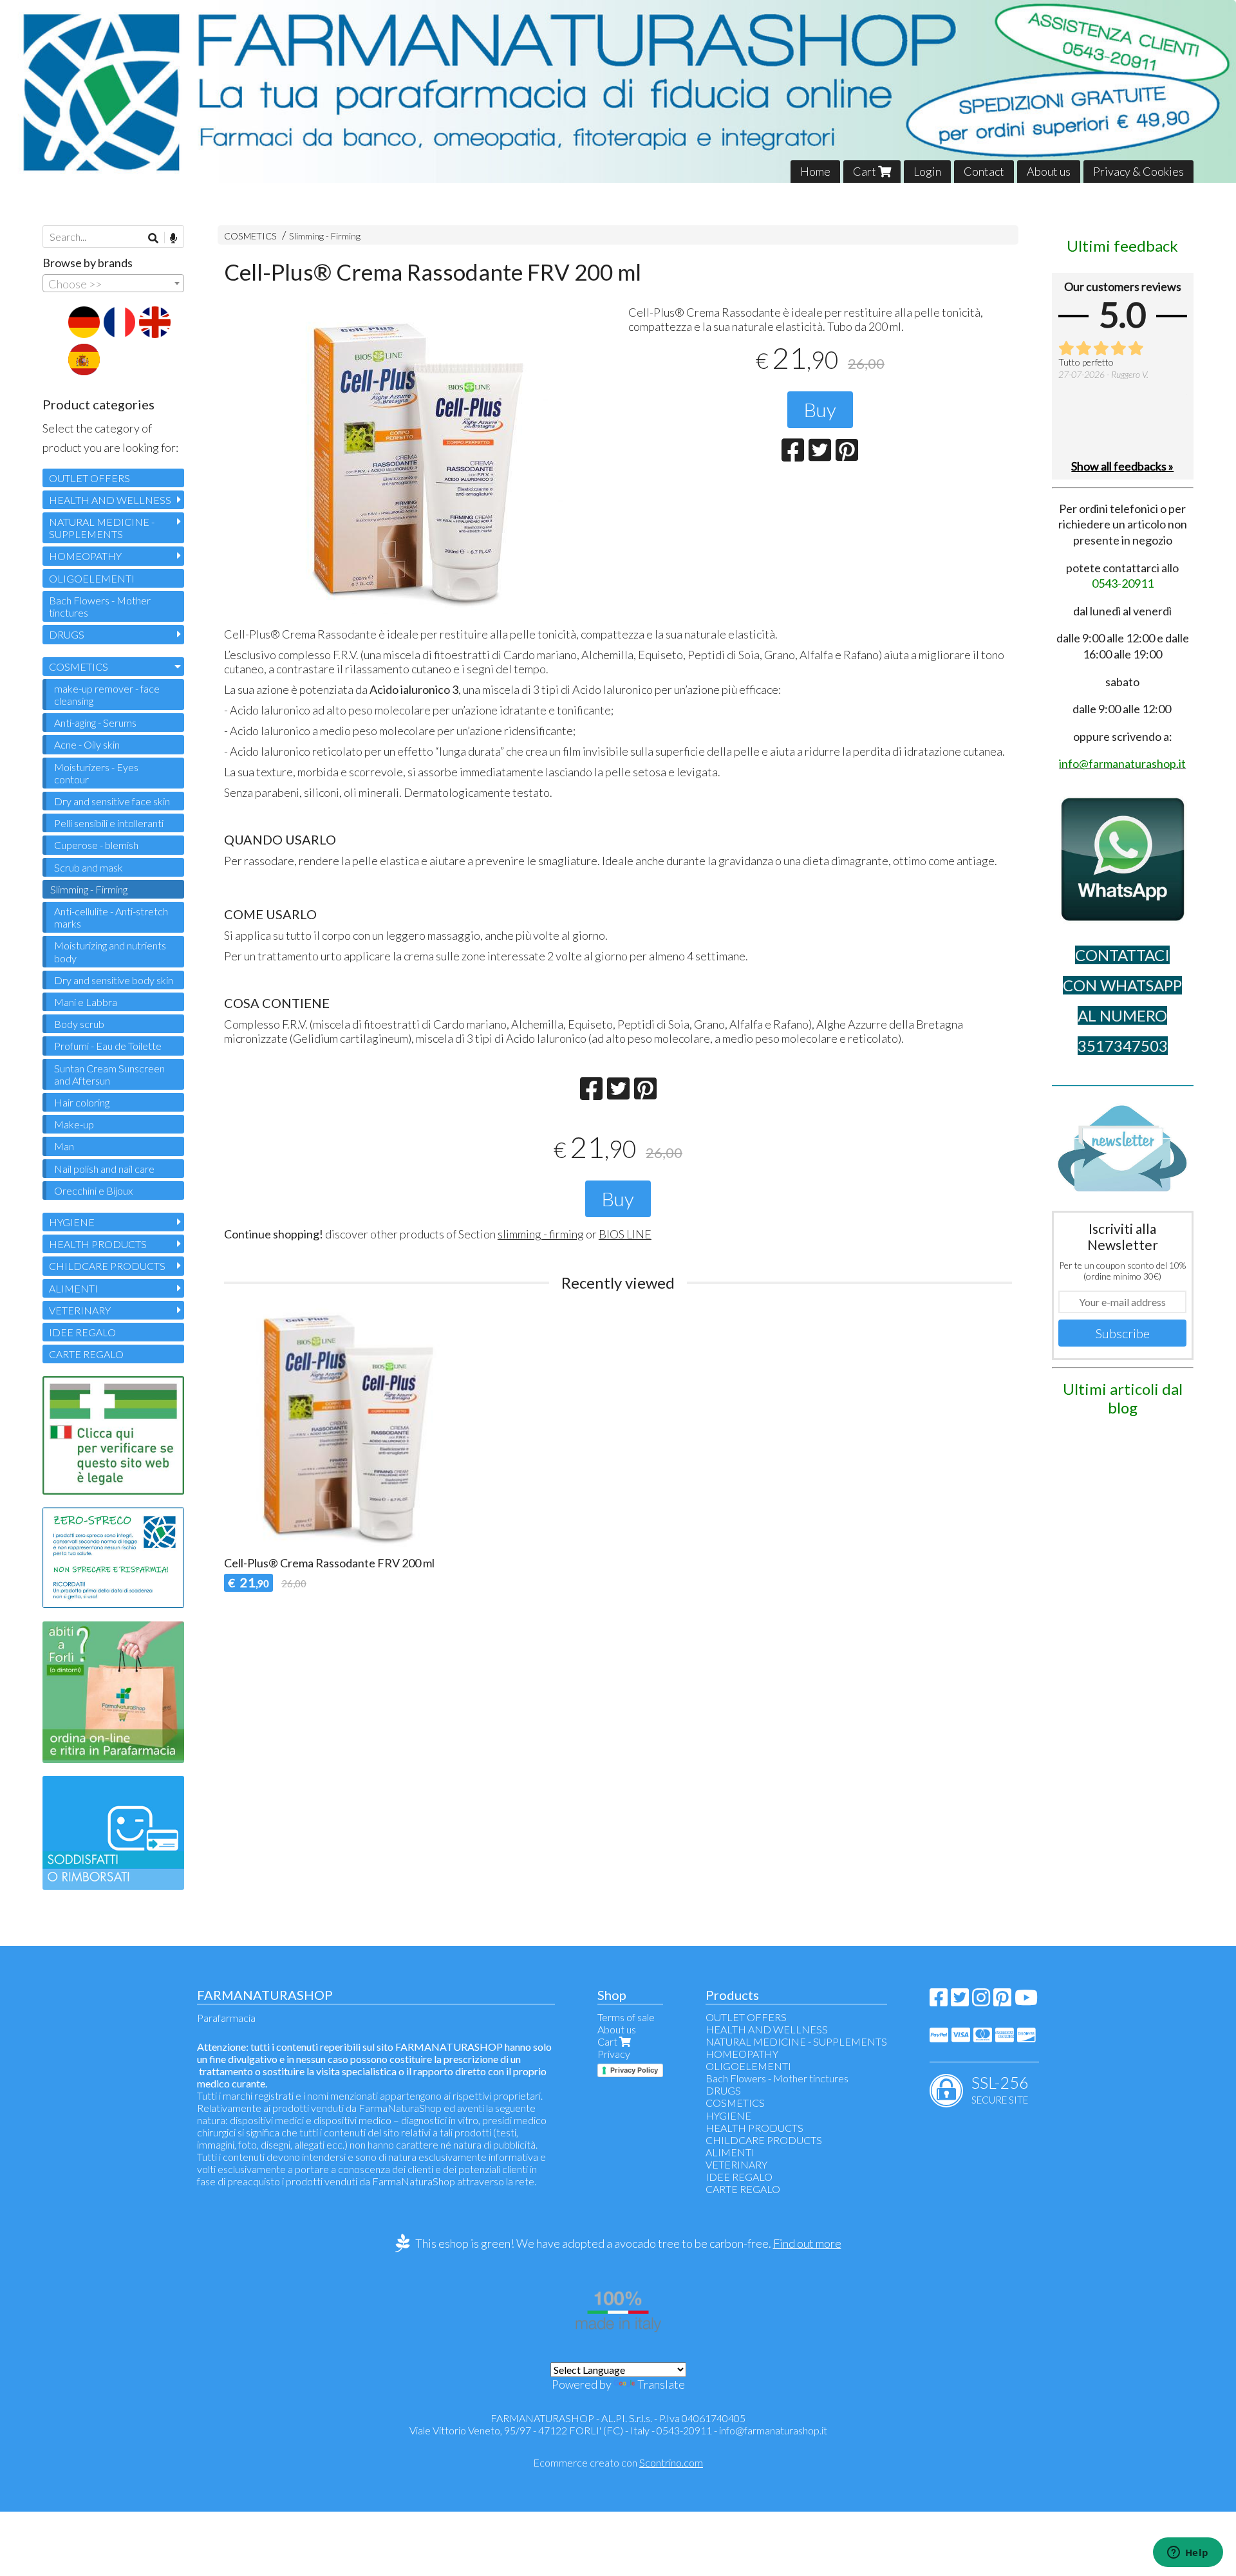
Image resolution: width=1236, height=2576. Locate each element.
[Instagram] (981, 2001)
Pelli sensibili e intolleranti (109, 823)
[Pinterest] (1002, 2001)
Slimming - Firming (325, 236)
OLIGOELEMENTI (92, 578)
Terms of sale (626, 2017)
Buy (820, 409)
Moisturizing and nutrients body (110, 951)
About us (1049, 171)
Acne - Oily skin (87, 744)
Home (815, 171)
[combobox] (113, 283)
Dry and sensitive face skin (112, 801)
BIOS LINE (625, 1234)
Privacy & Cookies (1138, 171)
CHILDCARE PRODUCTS (107, 1266)
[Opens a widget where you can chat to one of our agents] (1188, 2553)
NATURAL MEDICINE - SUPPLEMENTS (102, 528)
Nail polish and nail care (104, 1169)
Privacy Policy (634, 2070)
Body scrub (79, 1024)
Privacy (614, 2054)
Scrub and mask (89, 867)
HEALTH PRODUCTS (98, 1244)
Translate (661, 2384)
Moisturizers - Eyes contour (96, 773)
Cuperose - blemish (96, 845)
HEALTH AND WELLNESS (110, 500)
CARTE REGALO (86, 1354)
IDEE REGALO (82, 1332)
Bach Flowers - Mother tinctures (100, 606)
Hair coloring (82, 1102)
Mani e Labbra (86, 1002)
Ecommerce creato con (618, 2462)
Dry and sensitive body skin (114, 980)
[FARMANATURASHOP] (618, 91)
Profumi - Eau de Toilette (108, 1046)
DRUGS (67, 634)
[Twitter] (960, 2001)
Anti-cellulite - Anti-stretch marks (111, 917)
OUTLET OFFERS (89, 478)
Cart (866, 171)
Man (64, 1146)
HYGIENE (72, 1222)
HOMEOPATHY (85, 556)
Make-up (74, 1124)
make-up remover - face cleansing (107, 695)
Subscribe (1123, 1333)
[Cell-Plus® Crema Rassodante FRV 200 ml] (416, 463)
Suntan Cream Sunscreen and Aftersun (109, 1074)
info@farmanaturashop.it (773, 2430)
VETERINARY (80, 1310)
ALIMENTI (73, 1288)
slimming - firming (541, 1234)
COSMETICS (250, 236)
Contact (984, 171)
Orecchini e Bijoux (93, 1190)
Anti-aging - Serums (95, 723)
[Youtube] (1026, 2001)
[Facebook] (939, 2001)
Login (927, 171)
